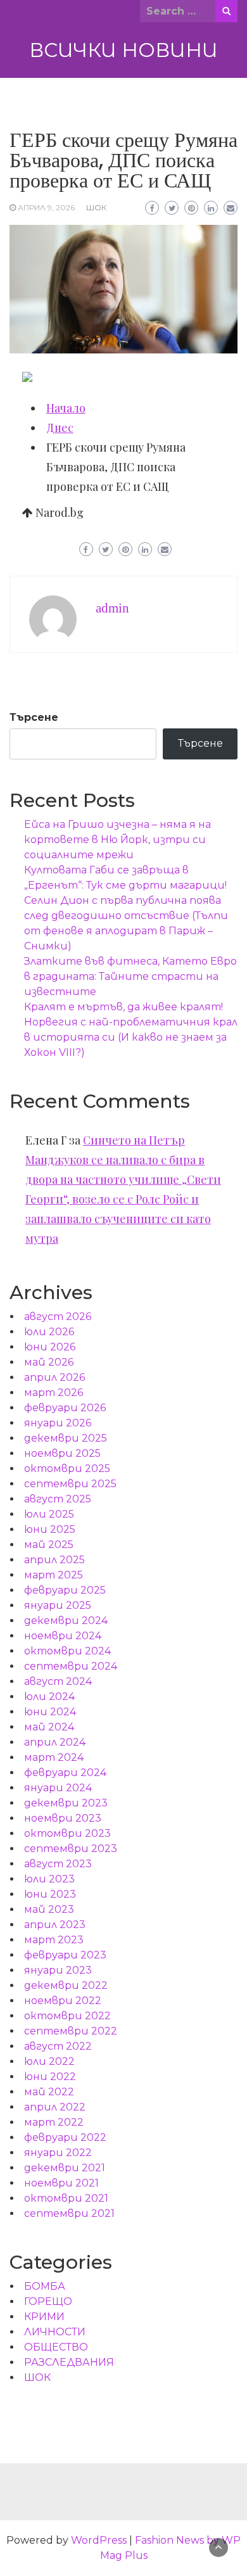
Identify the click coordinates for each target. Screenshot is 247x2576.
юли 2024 (49, 1697)
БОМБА (45, 2286)
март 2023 (54, 1940)
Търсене (34, 717)
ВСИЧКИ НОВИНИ (123, 50)
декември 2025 (66, 1438)
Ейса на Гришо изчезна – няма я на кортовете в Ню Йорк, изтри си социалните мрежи (117, 840)
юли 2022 (49, 2061)
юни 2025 (50, 1529)
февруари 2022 (65, 2137)
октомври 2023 (67, 1833)
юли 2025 (49, 1514)
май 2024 (49, 1727)
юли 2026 (49, 1332)
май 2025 (49, 1545)
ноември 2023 (63, 1818)
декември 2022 (66, 1985)
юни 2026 (50, 1347)
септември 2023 (71, 1849)
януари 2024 (58, 1788)
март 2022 (54, 2122)
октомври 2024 (67, 1651)
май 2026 (49, 1362)
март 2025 (54, 1575)
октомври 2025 (67, 1469)
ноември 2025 (62, 1453)
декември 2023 (66, 1803)
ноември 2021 (61, 2183)
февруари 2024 (65, 1773)
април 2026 (54, 1377)
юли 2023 (49, 1879)
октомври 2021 (66, 2198)
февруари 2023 (65, 1955)
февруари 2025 (65, 1590)
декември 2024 (66, 1621)
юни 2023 (50, 1894)
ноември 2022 (63, 2001)
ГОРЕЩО (48, 2301)
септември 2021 (69, 2213)
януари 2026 (58, 1423)
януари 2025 (58, 1605)
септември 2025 (70, 1484)
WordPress (99, 2540)
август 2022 (58, 2046)
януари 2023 (58, 1970)
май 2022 (49, 2092)
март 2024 (54, 1757)
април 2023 (55, 1925)
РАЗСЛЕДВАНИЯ (69, 2362)
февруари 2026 (65, 1408)
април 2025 (54, 1560)
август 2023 (58, 1864)
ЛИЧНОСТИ (55, 2332)
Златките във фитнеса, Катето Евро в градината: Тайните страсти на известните (130, 976)
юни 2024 (50, 1712)
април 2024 (55, 1742)
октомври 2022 (67, 2016)
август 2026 (58, 1317)
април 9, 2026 (46, 207)
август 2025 (58, 1499)
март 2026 (54, 1393)
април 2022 (55, 2107)
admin (112, 608)
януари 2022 (58, 2153)
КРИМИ (44, 2317)
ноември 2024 (63, 1636)
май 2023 (49, 1909)
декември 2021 (65, 2168)
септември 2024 (71, 1666)
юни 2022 (50, 2077)
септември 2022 (71, 2031)
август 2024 (58, 1681)
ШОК (96, 207)
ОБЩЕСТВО (56, 2347)
